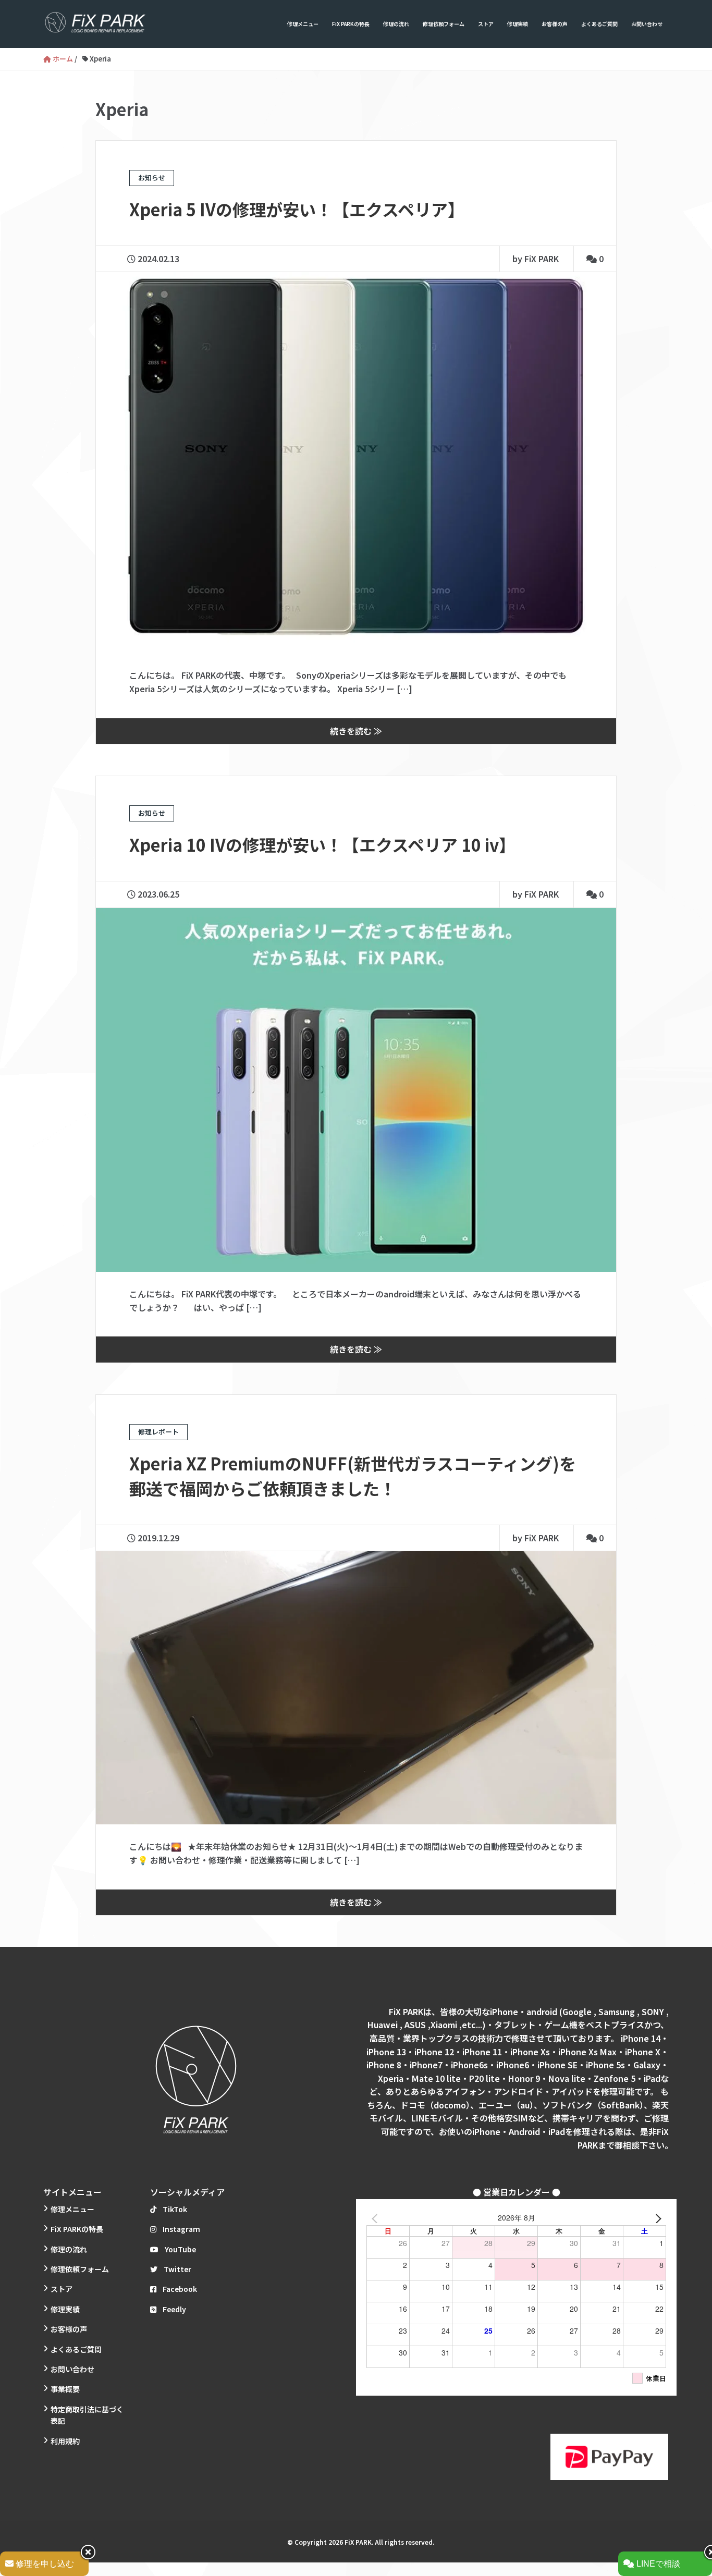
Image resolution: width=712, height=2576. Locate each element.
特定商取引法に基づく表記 (87, 2415)
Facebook (180, 2289)
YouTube (180, 2249)
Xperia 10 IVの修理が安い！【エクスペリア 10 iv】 (322, 844)
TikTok (175, 2209)
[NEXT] (656, 2217)
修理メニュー (303, 24)
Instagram (181, 2229)
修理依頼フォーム (444, 24)
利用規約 (65, 2441)
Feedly (174, 2309)
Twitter (177, 2269)
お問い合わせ (647, 24)
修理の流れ (396, 24)
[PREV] (376, 2217)
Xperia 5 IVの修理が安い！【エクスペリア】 (297, 209)
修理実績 (518, 24)
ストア (486, 24)
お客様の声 (555, 24)
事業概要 (65, 2389)
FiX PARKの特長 (351, 24)
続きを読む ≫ (356, 731)
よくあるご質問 (599, 24)
